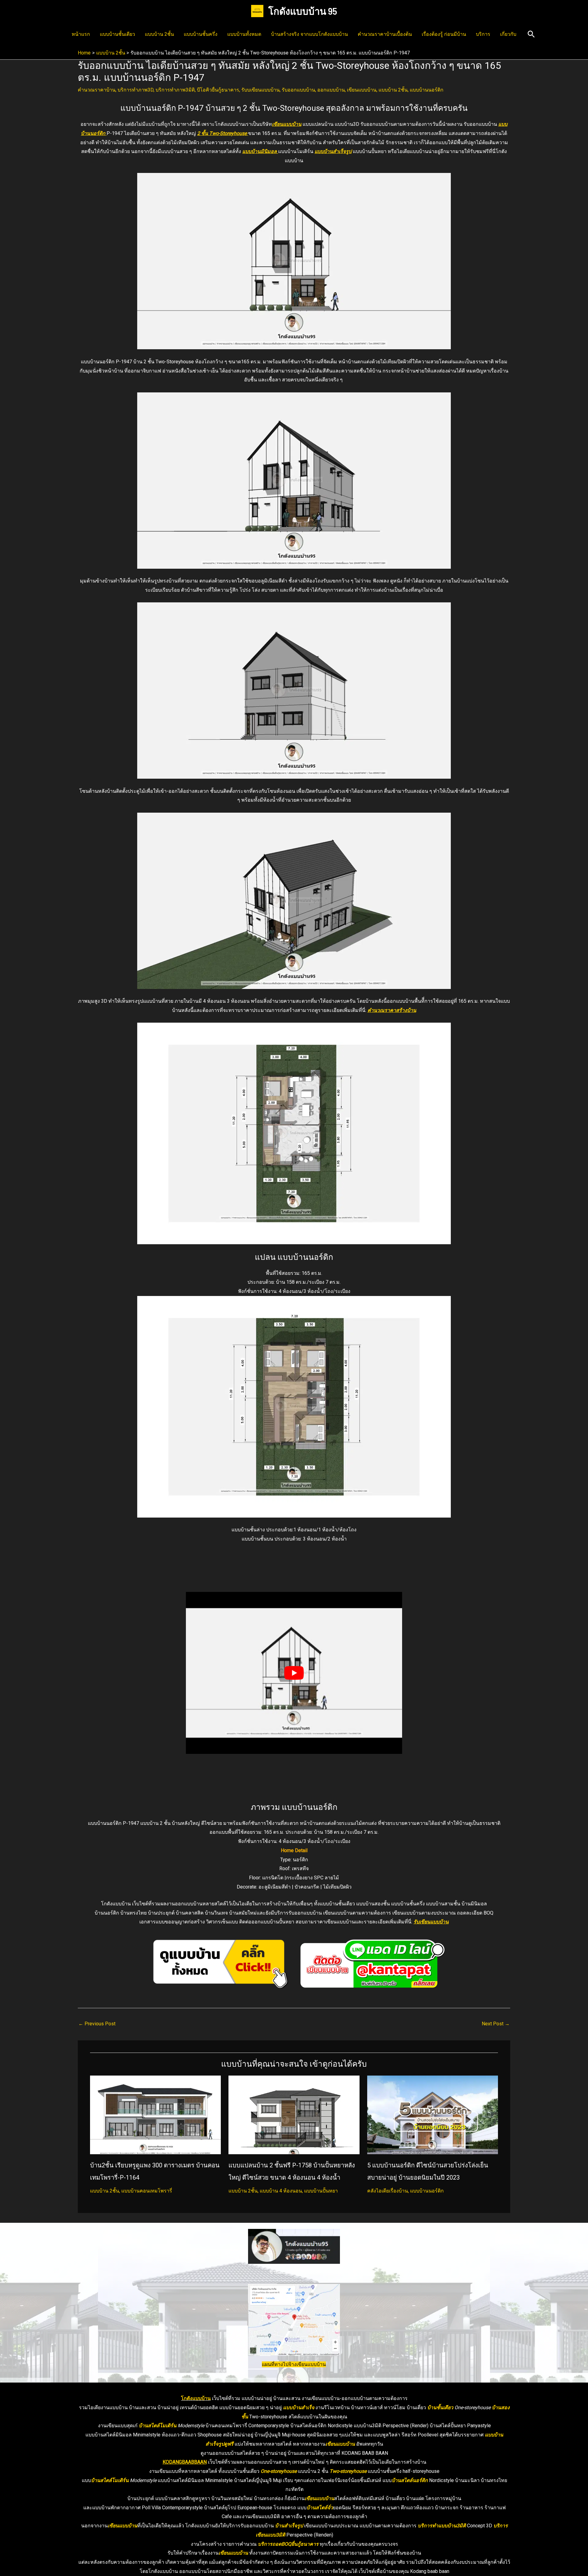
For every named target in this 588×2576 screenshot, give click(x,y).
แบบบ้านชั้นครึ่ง (201, 34)
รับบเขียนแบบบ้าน (260, 90)
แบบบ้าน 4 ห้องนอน (281, 2191)
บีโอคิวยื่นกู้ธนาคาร (218, 90)
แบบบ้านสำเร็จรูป (333, 151)
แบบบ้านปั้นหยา (321, 2191)
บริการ (483, 34)
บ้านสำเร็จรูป (289, 2526)
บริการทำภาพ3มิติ (175, 90)
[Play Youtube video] (294, 1673)
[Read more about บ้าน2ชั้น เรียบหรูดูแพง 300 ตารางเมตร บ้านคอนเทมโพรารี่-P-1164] (155, 2115)
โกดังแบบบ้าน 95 (303, 11)
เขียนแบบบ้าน (362, 90)
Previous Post (97, 2024)
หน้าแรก (81, 34)
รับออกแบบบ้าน (298, 90)
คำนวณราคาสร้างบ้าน (392, 1010)
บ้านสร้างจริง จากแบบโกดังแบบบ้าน (309, 34)
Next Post (496, 2024)
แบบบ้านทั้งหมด (244, 34)
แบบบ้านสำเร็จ (299, 2408)
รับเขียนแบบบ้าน (431, 1922)
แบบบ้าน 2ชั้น (159, 34)
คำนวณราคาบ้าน (97, 90)
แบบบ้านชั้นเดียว (117, 34)
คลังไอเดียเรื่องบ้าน (388, 2191)
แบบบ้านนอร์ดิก (427, 90)
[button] (531, 34)
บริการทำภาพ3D (136, 90)
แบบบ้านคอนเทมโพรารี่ (147, 2191)
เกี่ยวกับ (508, 34)
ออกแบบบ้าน (331, 90)
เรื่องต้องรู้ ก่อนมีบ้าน (444, 34)
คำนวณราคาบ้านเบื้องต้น (385, 34)
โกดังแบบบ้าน (196, 2398)
